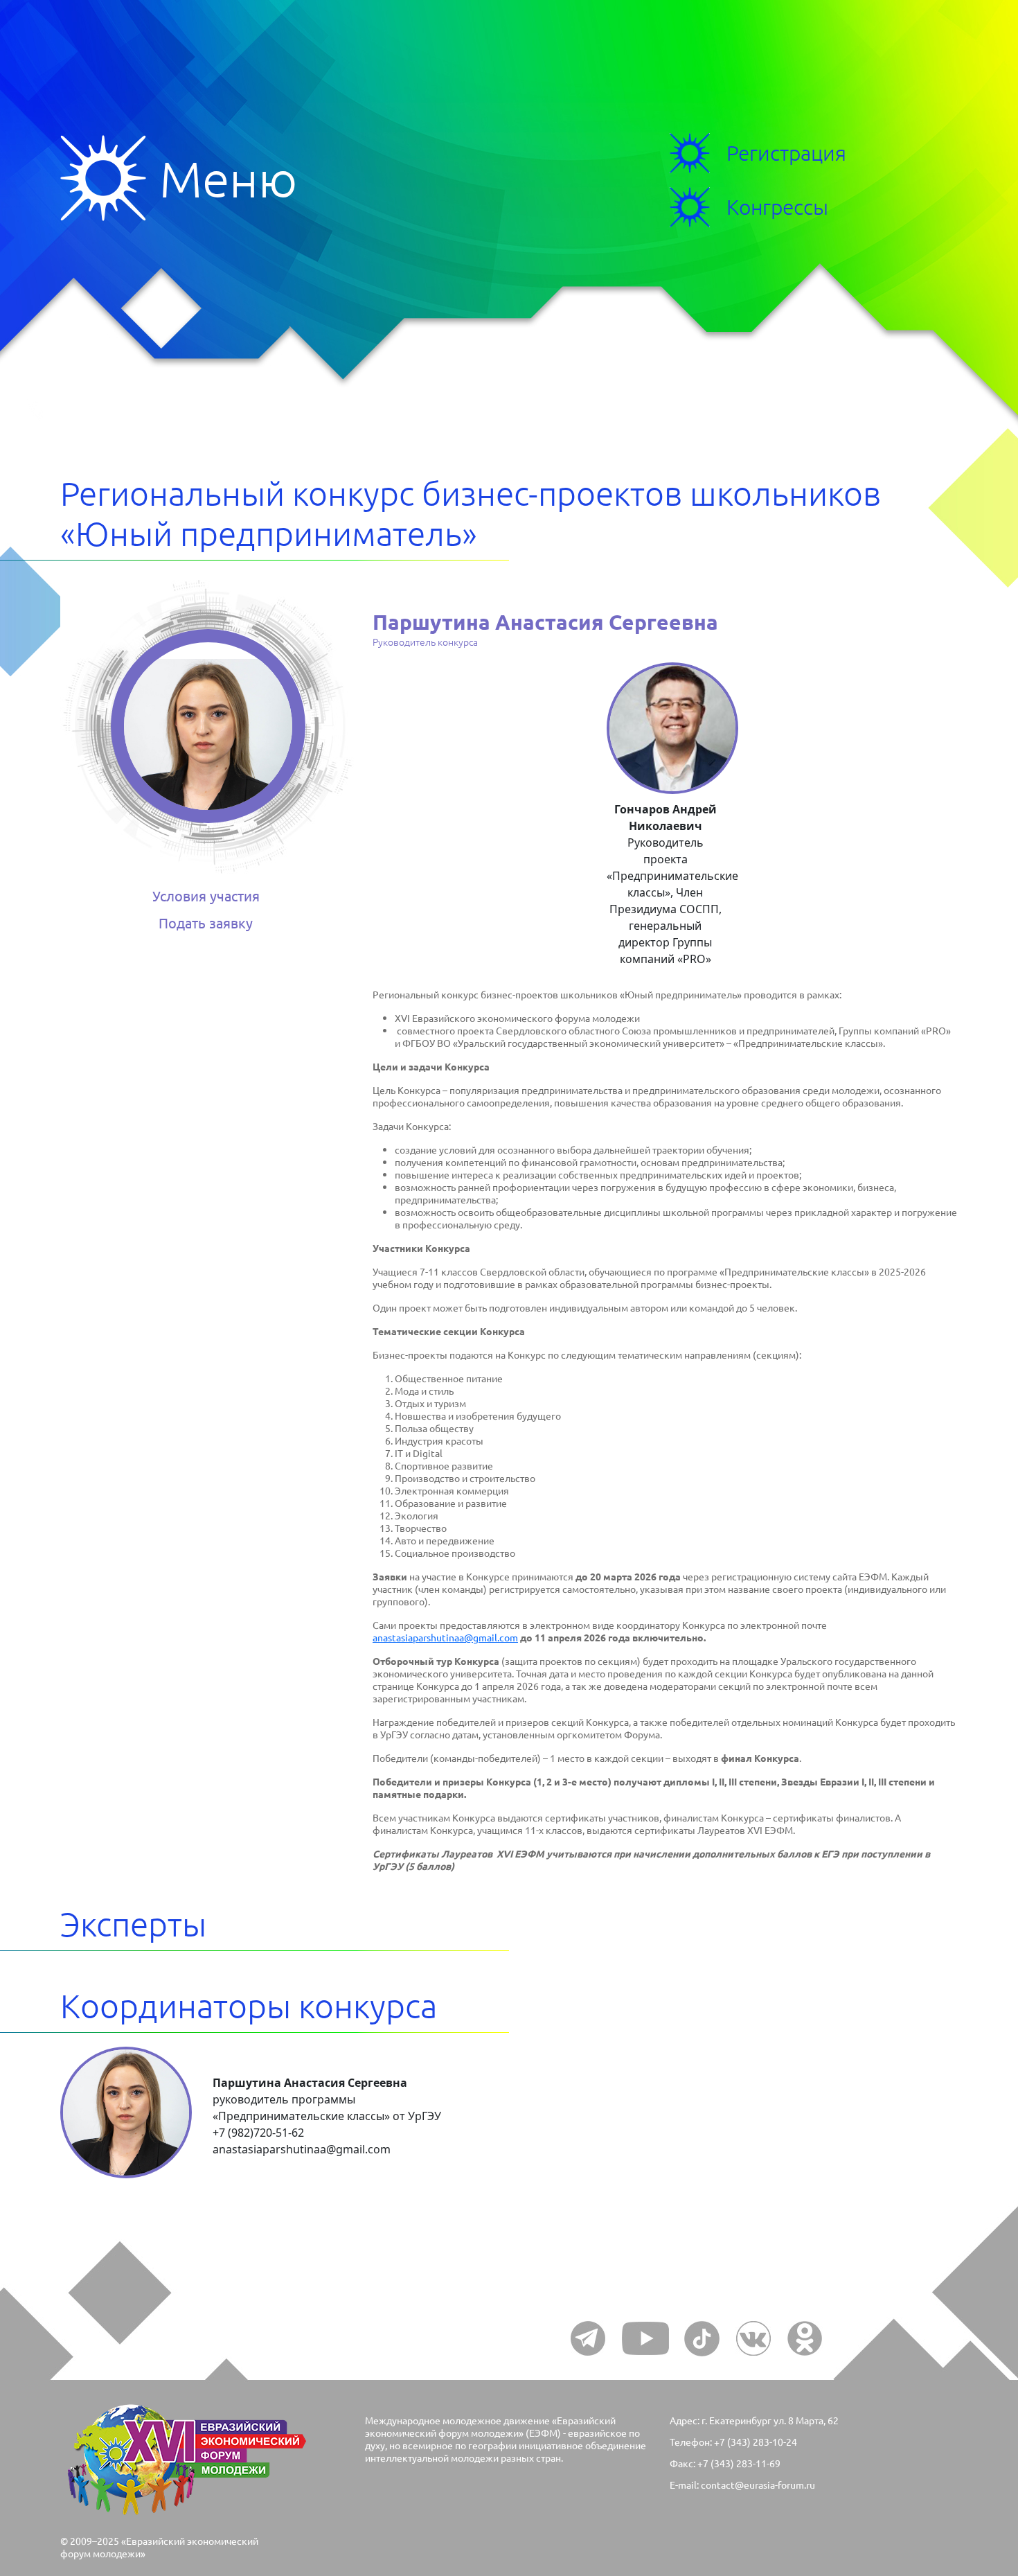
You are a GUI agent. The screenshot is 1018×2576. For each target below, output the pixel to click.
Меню (110, 178)
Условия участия (206, 896)
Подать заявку (206, 923)
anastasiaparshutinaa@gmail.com (445, 1637)
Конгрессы (777, 207)
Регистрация (786, 153)
